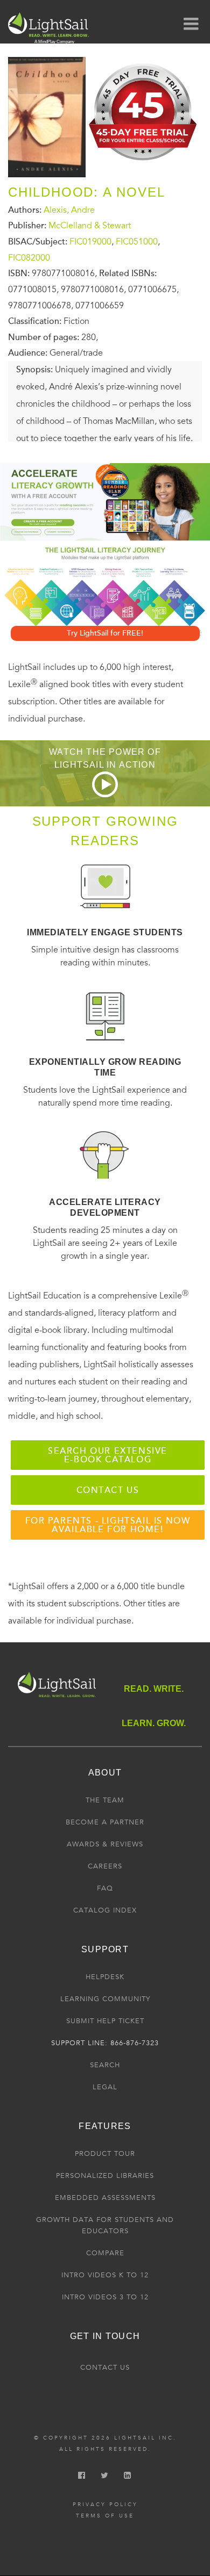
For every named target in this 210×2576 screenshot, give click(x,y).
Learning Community (105, 1999)
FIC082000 (29, 257)
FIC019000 (90, 242)
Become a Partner (105, 1822)
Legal (105, 2087)
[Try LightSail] (144, 164)
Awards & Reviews (105, 1844)
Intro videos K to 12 (105, 2275)
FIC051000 (137, 242)
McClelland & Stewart (90, 226)
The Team (105, 1800)
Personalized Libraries (105, 2176)
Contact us (108, 1490)
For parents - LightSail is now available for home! (108, 1525)
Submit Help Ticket (105, 2021)
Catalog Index (105, 1910)
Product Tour (105, 2154)
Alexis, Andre (69, 210)
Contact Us (105, 2368)
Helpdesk (105, 1977)
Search (105, 2065)
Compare (105, 2253)
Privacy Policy (105, 2505)
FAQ (105, 1888)
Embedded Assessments (105, 2198)
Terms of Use (105, 2516)
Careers (105, 1866)
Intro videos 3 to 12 (105, 2297)
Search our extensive (108, 1455)
